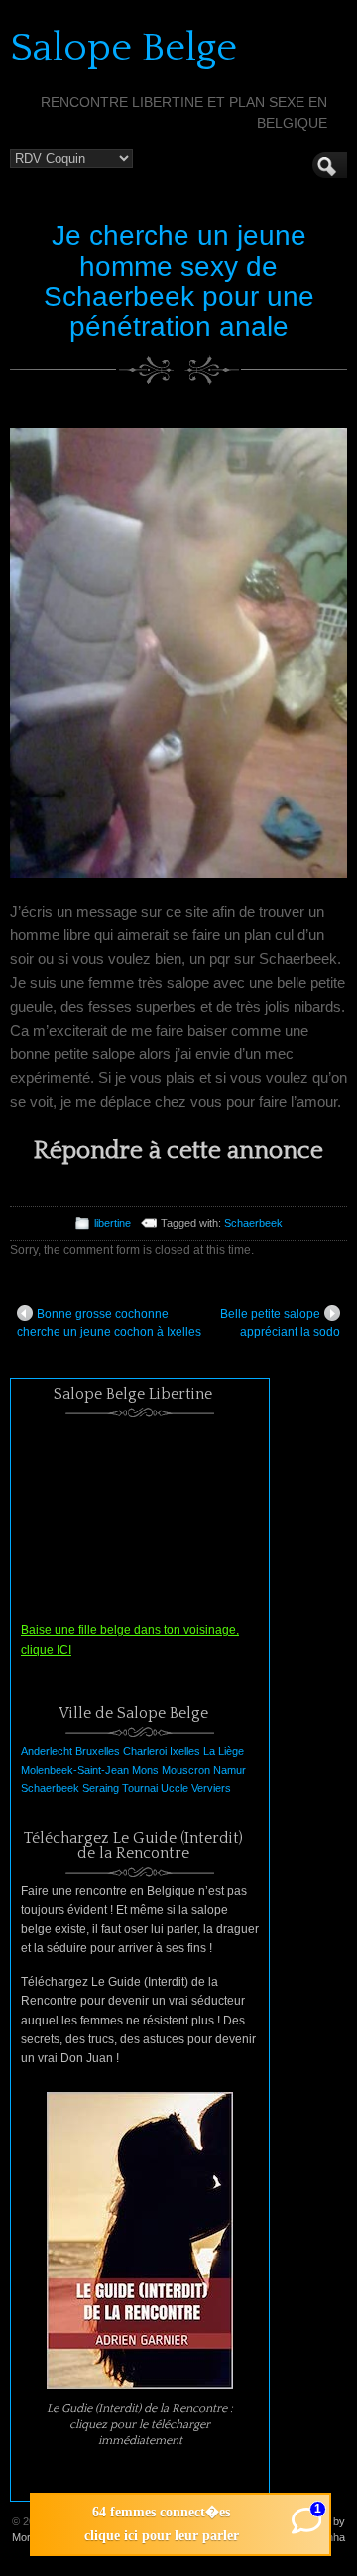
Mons (145, 1770)
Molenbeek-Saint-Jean (75, 1770)
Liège (231, 1751)
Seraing (101, 1788)
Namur (230, 1770)
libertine (113, 1223)
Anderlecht (47, 1751)
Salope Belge (123, 48)
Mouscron (186, 1770)
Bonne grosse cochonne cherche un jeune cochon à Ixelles (109, 1323)
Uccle (175, 1788)
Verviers (211, 1788)
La (209, 1751)
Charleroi (145, 1751)
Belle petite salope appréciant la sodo (280, 1323)
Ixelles (185, 1751)
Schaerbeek (253, 1223)
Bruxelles (98, 1751)
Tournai (140, 1788)
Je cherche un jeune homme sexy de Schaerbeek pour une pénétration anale (179, 281)
